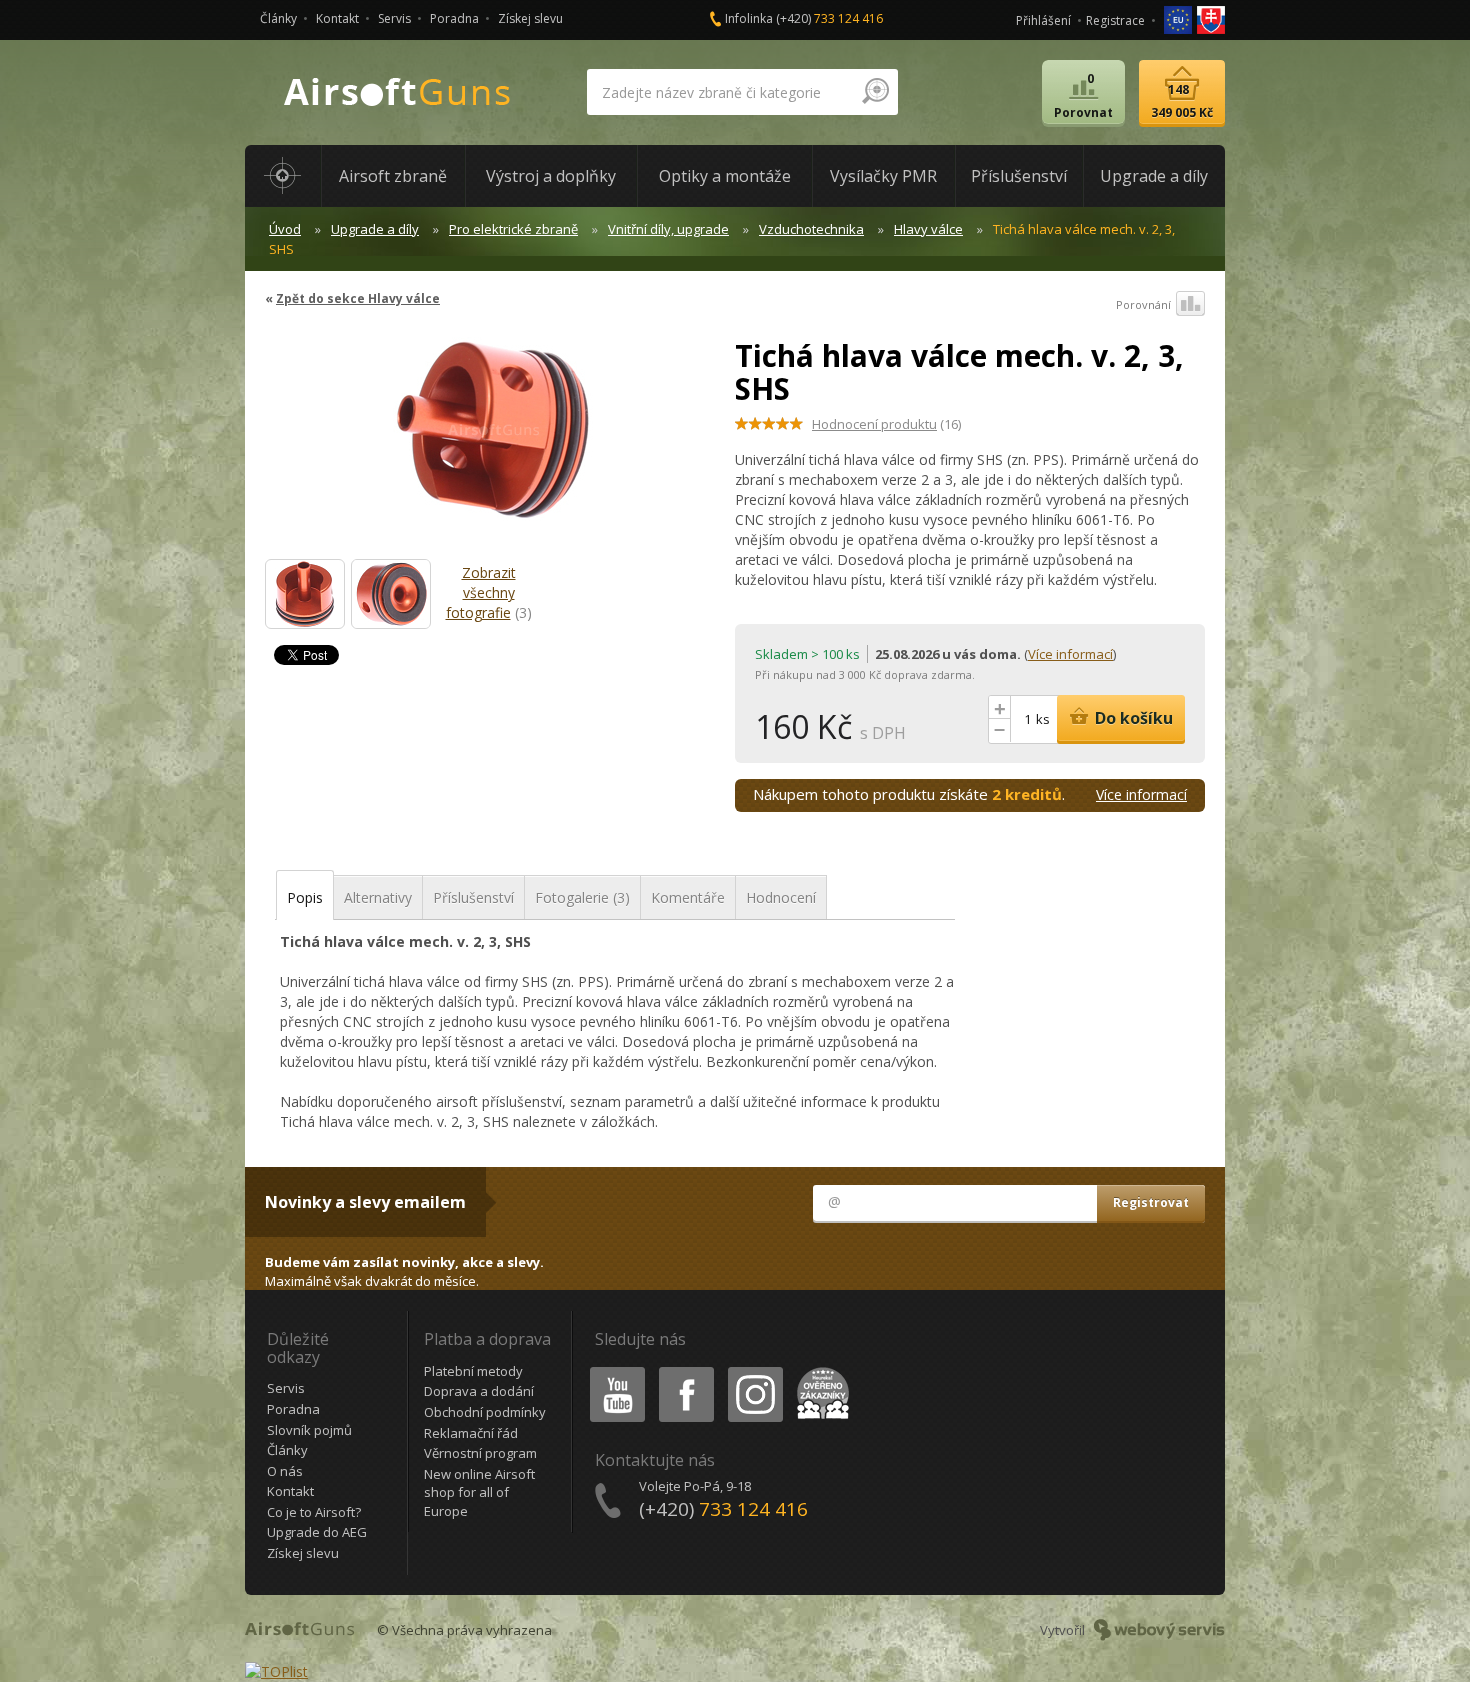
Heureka (819, 1370)
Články (278, 18)
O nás (285, 1471)
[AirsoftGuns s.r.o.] (398, 92)
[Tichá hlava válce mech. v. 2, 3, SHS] (492, 439)
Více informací (1070, 654)
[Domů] (283, 176)
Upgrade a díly (375, 229)
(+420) (829, 18)
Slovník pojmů (309, 1430)
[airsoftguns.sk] (1211, 18)
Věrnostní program (480, 1453)
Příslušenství (473, 897)
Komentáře (688, 897)
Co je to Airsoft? (314, 1512)
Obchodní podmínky (485, 1412)
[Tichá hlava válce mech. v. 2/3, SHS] (305, 594)
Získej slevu (530, 18)
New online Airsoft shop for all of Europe (479, 1492)
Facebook (685, 1370)
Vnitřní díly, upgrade (668, 229)
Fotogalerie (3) (582, 897)
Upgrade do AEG (317, 1532)
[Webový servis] (1159, 1630)
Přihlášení (1043, 20)
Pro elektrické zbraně (513, 229)
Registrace (1115, 20)
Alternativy (378, 897)
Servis (394, 18)
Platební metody (473, 1371)
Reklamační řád (471, 1433)
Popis (305, 897)
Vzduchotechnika (811, 229)
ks (1043, 719)
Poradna (454, 18)
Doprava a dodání (479, 1391)
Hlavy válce (928, 229)
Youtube (613, 1370)
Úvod (285, 229)
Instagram (754, 1370)
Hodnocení (781, 897)
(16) (886, 424)
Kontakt (337, 18)
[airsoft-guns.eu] (1179, 18)
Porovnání (1143, 304)
